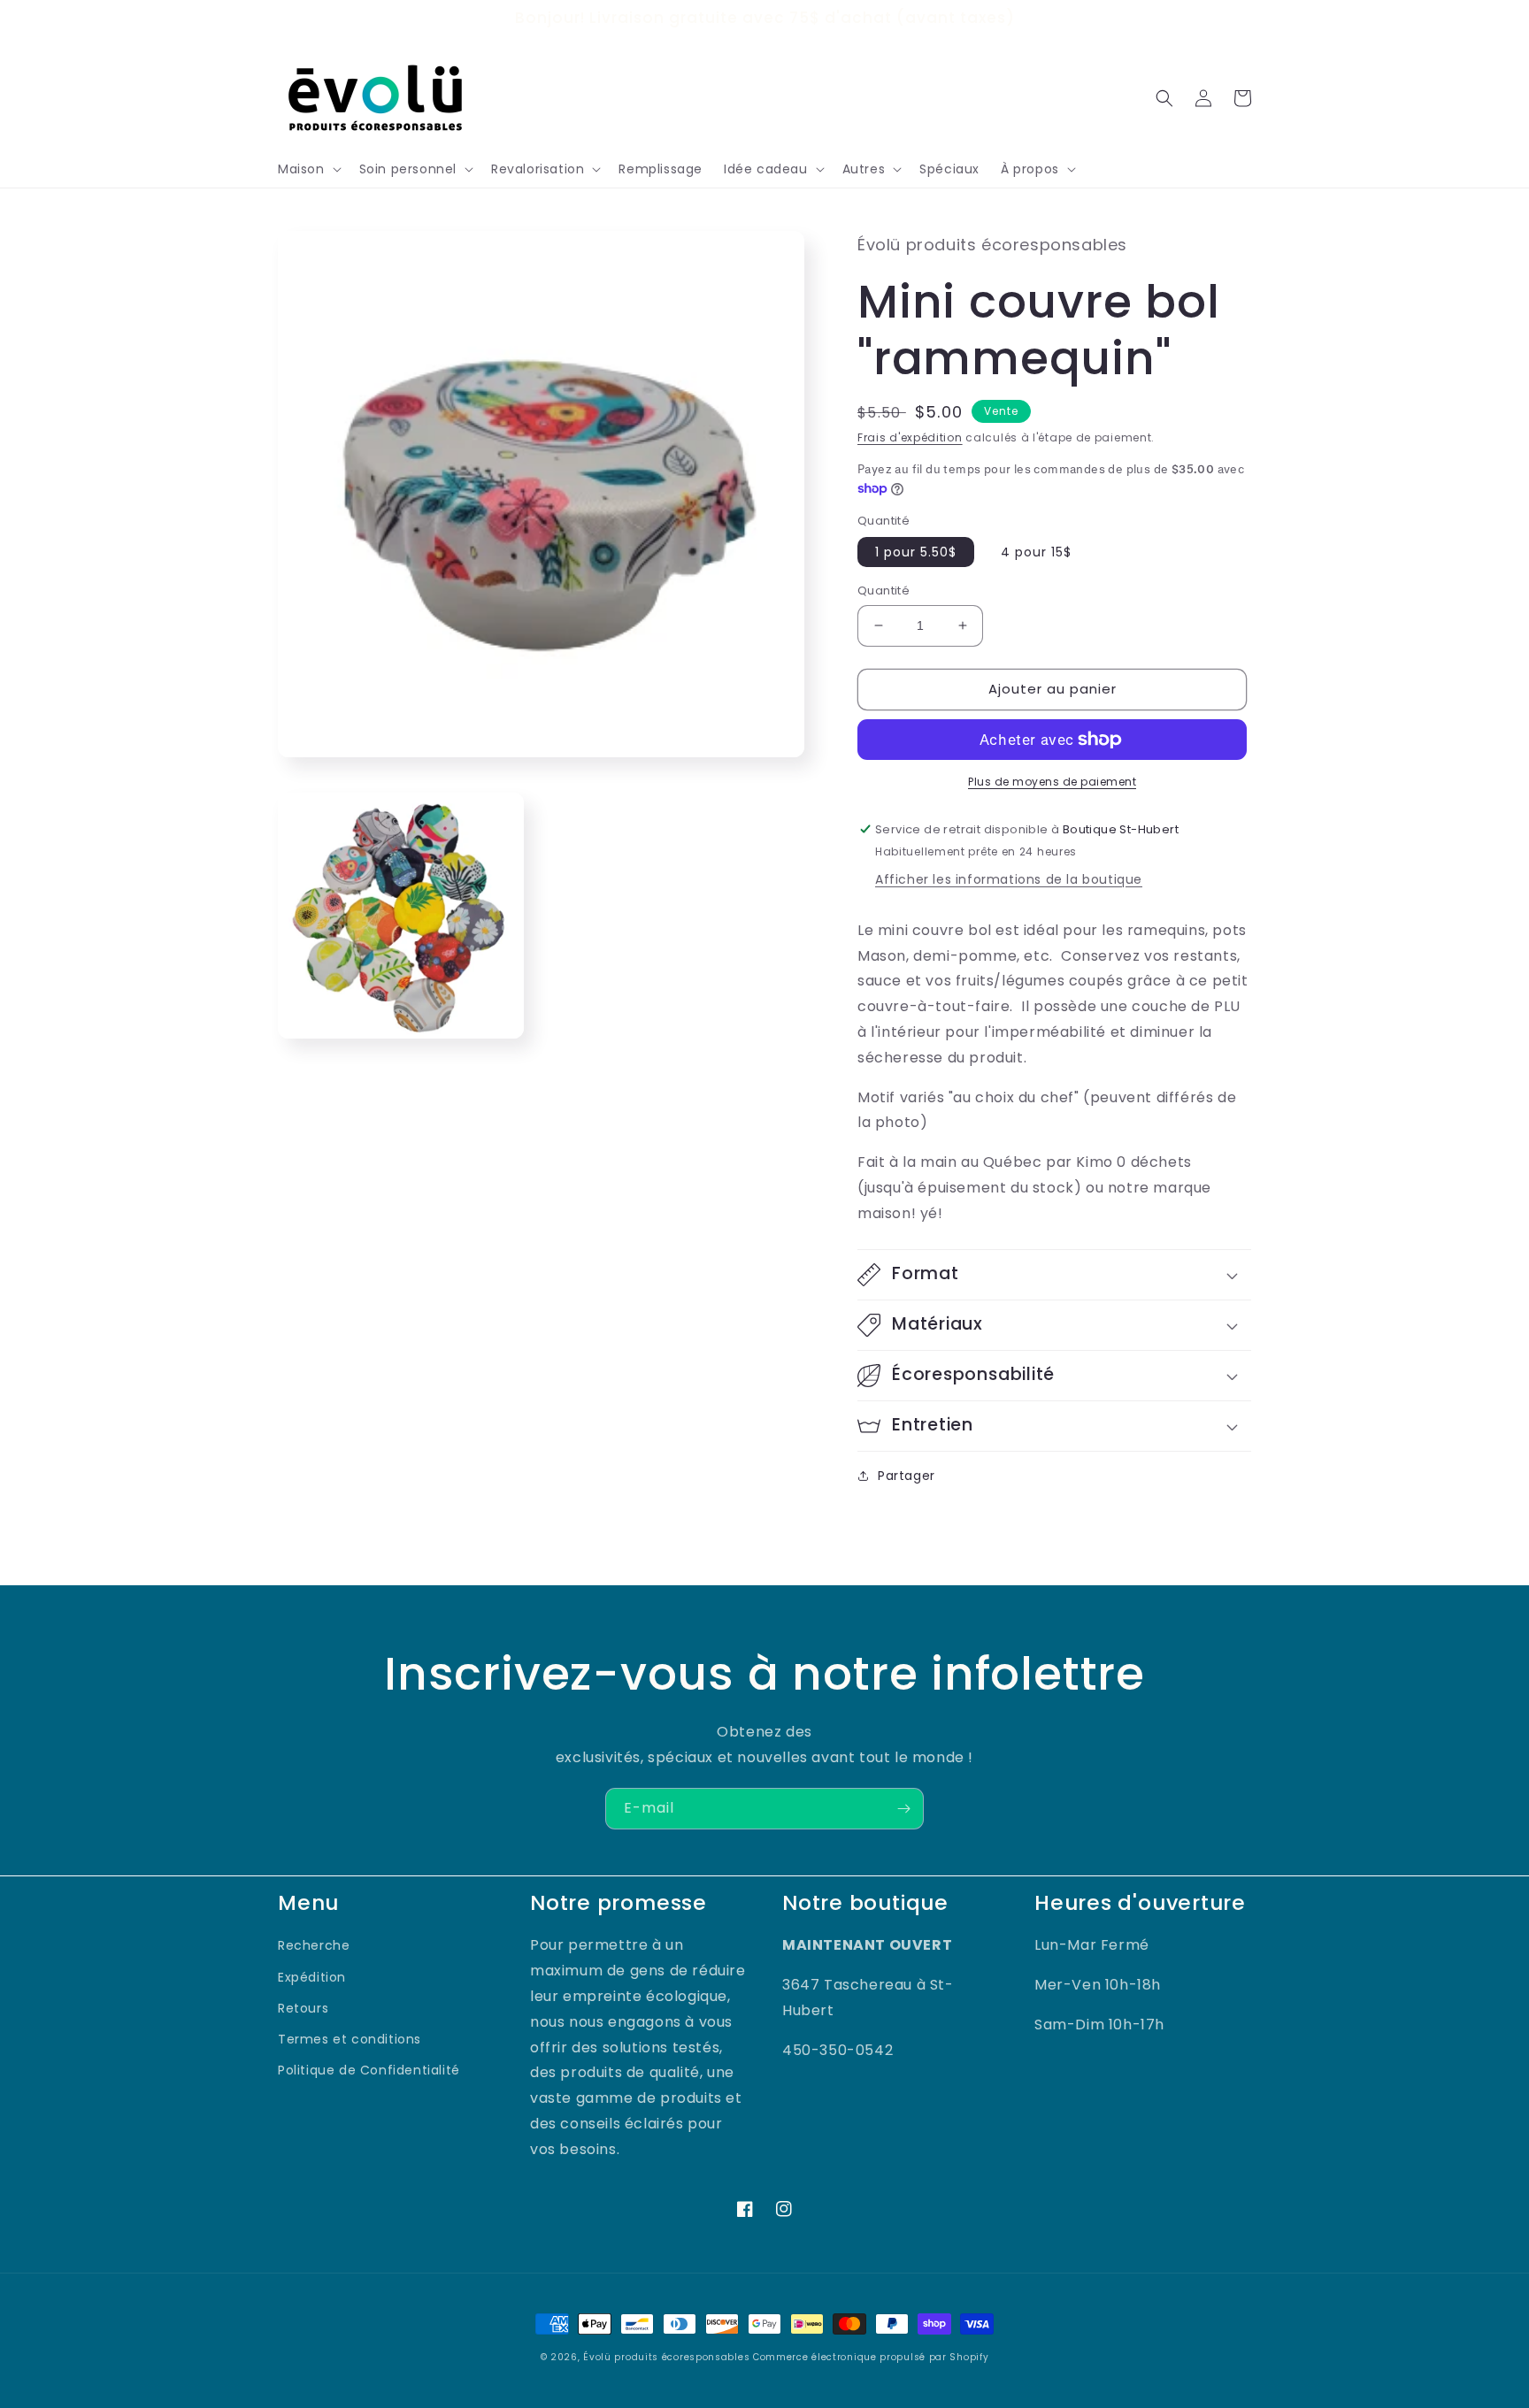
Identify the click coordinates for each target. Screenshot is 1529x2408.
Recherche (314, 1945)
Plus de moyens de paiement (1052, 782)
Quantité (884, 590)
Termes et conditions (350, 2039)
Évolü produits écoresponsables (666, 2357)
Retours (303, 2008)
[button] (308, 169)
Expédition (312, 1977)
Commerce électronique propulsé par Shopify (871, 2357)
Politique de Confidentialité (369, 2070)
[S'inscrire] (903, 1809)
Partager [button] (907, 1476)
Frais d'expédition (910, 437)
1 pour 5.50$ (916, 552)
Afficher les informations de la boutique (1009, 879)
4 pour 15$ (1036, 552)
